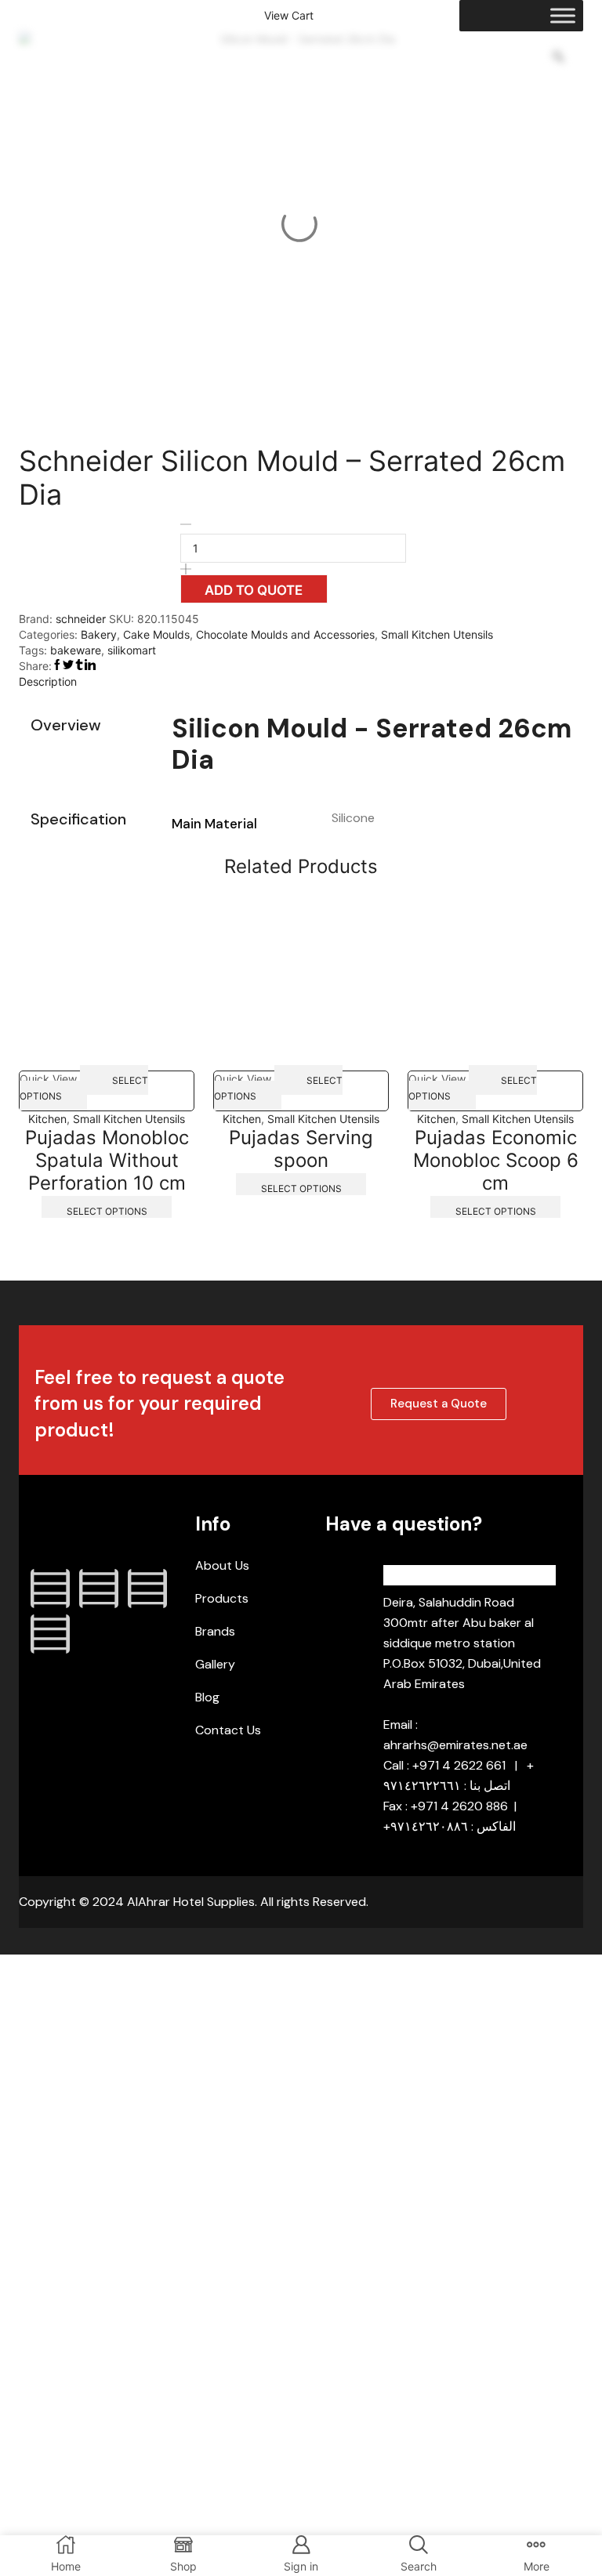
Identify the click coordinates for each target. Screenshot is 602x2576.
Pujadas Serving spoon (301, 1149)
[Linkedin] (147, 1589)
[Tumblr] (50, 1634)
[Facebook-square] (50, 1589)
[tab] (301, 682)
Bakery (99, 634)
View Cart (289, 16)
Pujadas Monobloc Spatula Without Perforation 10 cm (107, 1160)
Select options (84, 1087)
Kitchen (47, 1119)
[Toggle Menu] (563, 15)
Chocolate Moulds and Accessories (285, 634)
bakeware (76, 650)
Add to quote (254, 590)
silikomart (132, 650)
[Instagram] (99, 1589)
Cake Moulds (156, 634)
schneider (82, 619)
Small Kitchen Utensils (437, 634)
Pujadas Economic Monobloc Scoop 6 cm (496, 1160)
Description (48, 681)
